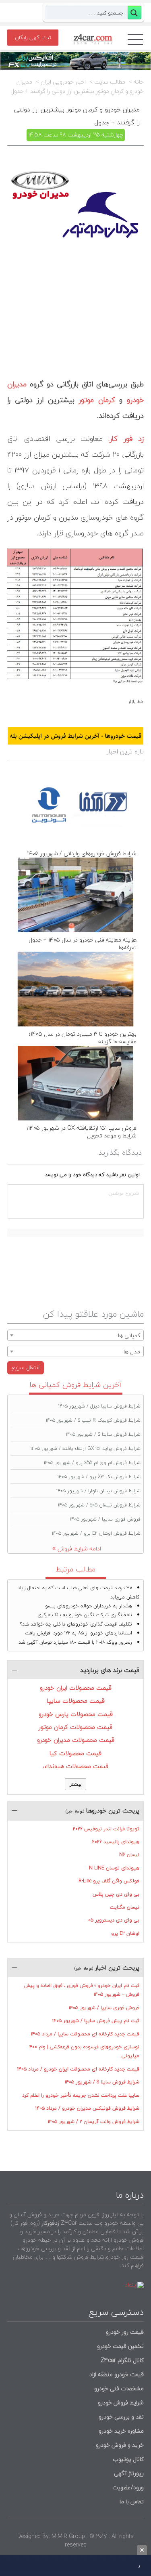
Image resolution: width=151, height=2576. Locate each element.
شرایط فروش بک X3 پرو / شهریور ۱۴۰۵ (99, 1477)
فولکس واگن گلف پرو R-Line (109, 1881)
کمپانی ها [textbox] (129, 1335)
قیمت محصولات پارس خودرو (76, 1714)
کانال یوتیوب (127, 2459)
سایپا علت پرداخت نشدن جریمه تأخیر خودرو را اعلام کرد (81, 2095)
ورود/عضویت (128, 2487)
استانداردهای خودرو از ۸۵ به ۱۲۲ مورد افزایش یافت (79, 1633)
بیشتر (75, 1784)
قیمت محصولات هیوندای (76, 1766)
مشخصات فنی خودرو (118, 2388)
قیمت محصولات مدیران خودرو (76, 1740)
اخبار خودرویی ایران (63, 82)
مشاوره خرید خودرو (120, 2431)
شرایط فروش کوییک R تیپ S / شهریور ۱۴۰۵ (93, 1420)
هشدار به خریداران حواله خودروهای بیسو (89, 1606)
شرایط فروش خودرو (121, 2403)
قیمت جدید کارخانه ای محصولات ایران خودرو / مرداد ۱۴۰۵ (78, 2069)
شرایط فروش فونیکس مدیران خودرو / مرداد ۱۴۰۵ (87, 2108)
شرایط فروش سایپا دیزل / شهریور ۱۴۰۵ (99, 1406)
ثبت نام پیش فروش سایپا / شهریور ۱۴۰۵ (96, 2021)
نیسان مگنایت (125, 1907)
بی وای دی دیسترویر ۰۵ (114, 1920)
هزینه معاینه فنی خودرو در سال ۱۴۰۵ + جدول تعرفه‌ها (83, 944)
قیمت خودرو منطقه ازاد (117, 2374)
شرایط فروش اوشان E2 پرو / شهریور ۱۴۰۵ (96, 1533)
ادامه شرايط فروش (79, 1549)
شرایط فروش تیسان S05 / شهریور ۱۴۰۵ (99, 1505)
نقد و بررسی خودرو (121, 2417)
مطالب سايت (110, 82)
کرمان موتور (97, 400)
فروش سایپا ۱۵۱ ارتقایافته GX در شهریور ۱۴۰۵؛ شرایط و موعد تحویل (82, 1132)
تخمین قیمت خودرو (120, 2346)
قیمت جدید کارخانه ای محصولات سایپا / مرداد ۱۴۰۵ (85, 2034)
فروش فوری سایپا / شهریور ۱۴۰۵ (105, 1519)
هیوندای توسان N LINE (114, 1868)
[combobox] (75, 1335)
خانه (139, 82)
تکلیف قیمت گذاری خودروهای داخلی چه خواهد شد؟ (76, 1624)
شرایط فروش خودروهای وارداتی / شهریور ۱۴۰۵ (82, 853)
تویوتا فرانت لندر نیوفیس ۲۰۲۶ (106, 1829)
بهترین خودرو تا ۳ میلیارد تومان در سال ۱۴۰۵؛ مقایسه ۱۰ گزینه (83, 1038)
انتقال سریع (26, 1367)
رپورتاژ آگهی (129, 2473)
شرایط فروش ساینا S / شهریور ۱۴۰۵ (103, 1434)
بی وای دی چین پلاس (116, 1894)
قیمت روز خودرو (125, 2332)
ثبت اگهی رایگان (33, 38)
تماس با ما (132, 2502)
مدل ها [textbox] (132, 1352)
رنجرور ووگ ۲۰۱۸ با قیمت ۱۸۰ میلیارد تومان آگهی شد (75, 1642)
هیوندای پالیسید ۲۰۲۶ (116, 1842)
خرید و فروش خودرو (119, 2445)
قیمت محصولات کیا (75, 1753)
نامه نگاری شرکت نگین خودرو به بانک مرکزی (85, 1615)
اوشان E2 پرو (125, 1933)
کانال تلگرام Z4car (122, 2360)
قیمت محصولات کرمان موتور (75, 1727)
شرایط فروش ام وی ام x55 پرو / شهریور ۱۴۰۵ (92, 1463)
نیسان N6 (129, 1855)
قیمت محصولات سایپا (76, 1701)
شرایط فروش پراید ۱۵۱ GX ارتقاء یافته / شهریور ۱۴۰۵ (86, 1448)
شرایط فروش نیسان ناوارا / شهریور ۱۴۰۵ (98, 1491)
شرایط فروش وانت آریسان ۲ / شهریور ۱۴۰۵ (94, 2122)
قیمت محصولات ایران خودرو (76, 1688)
